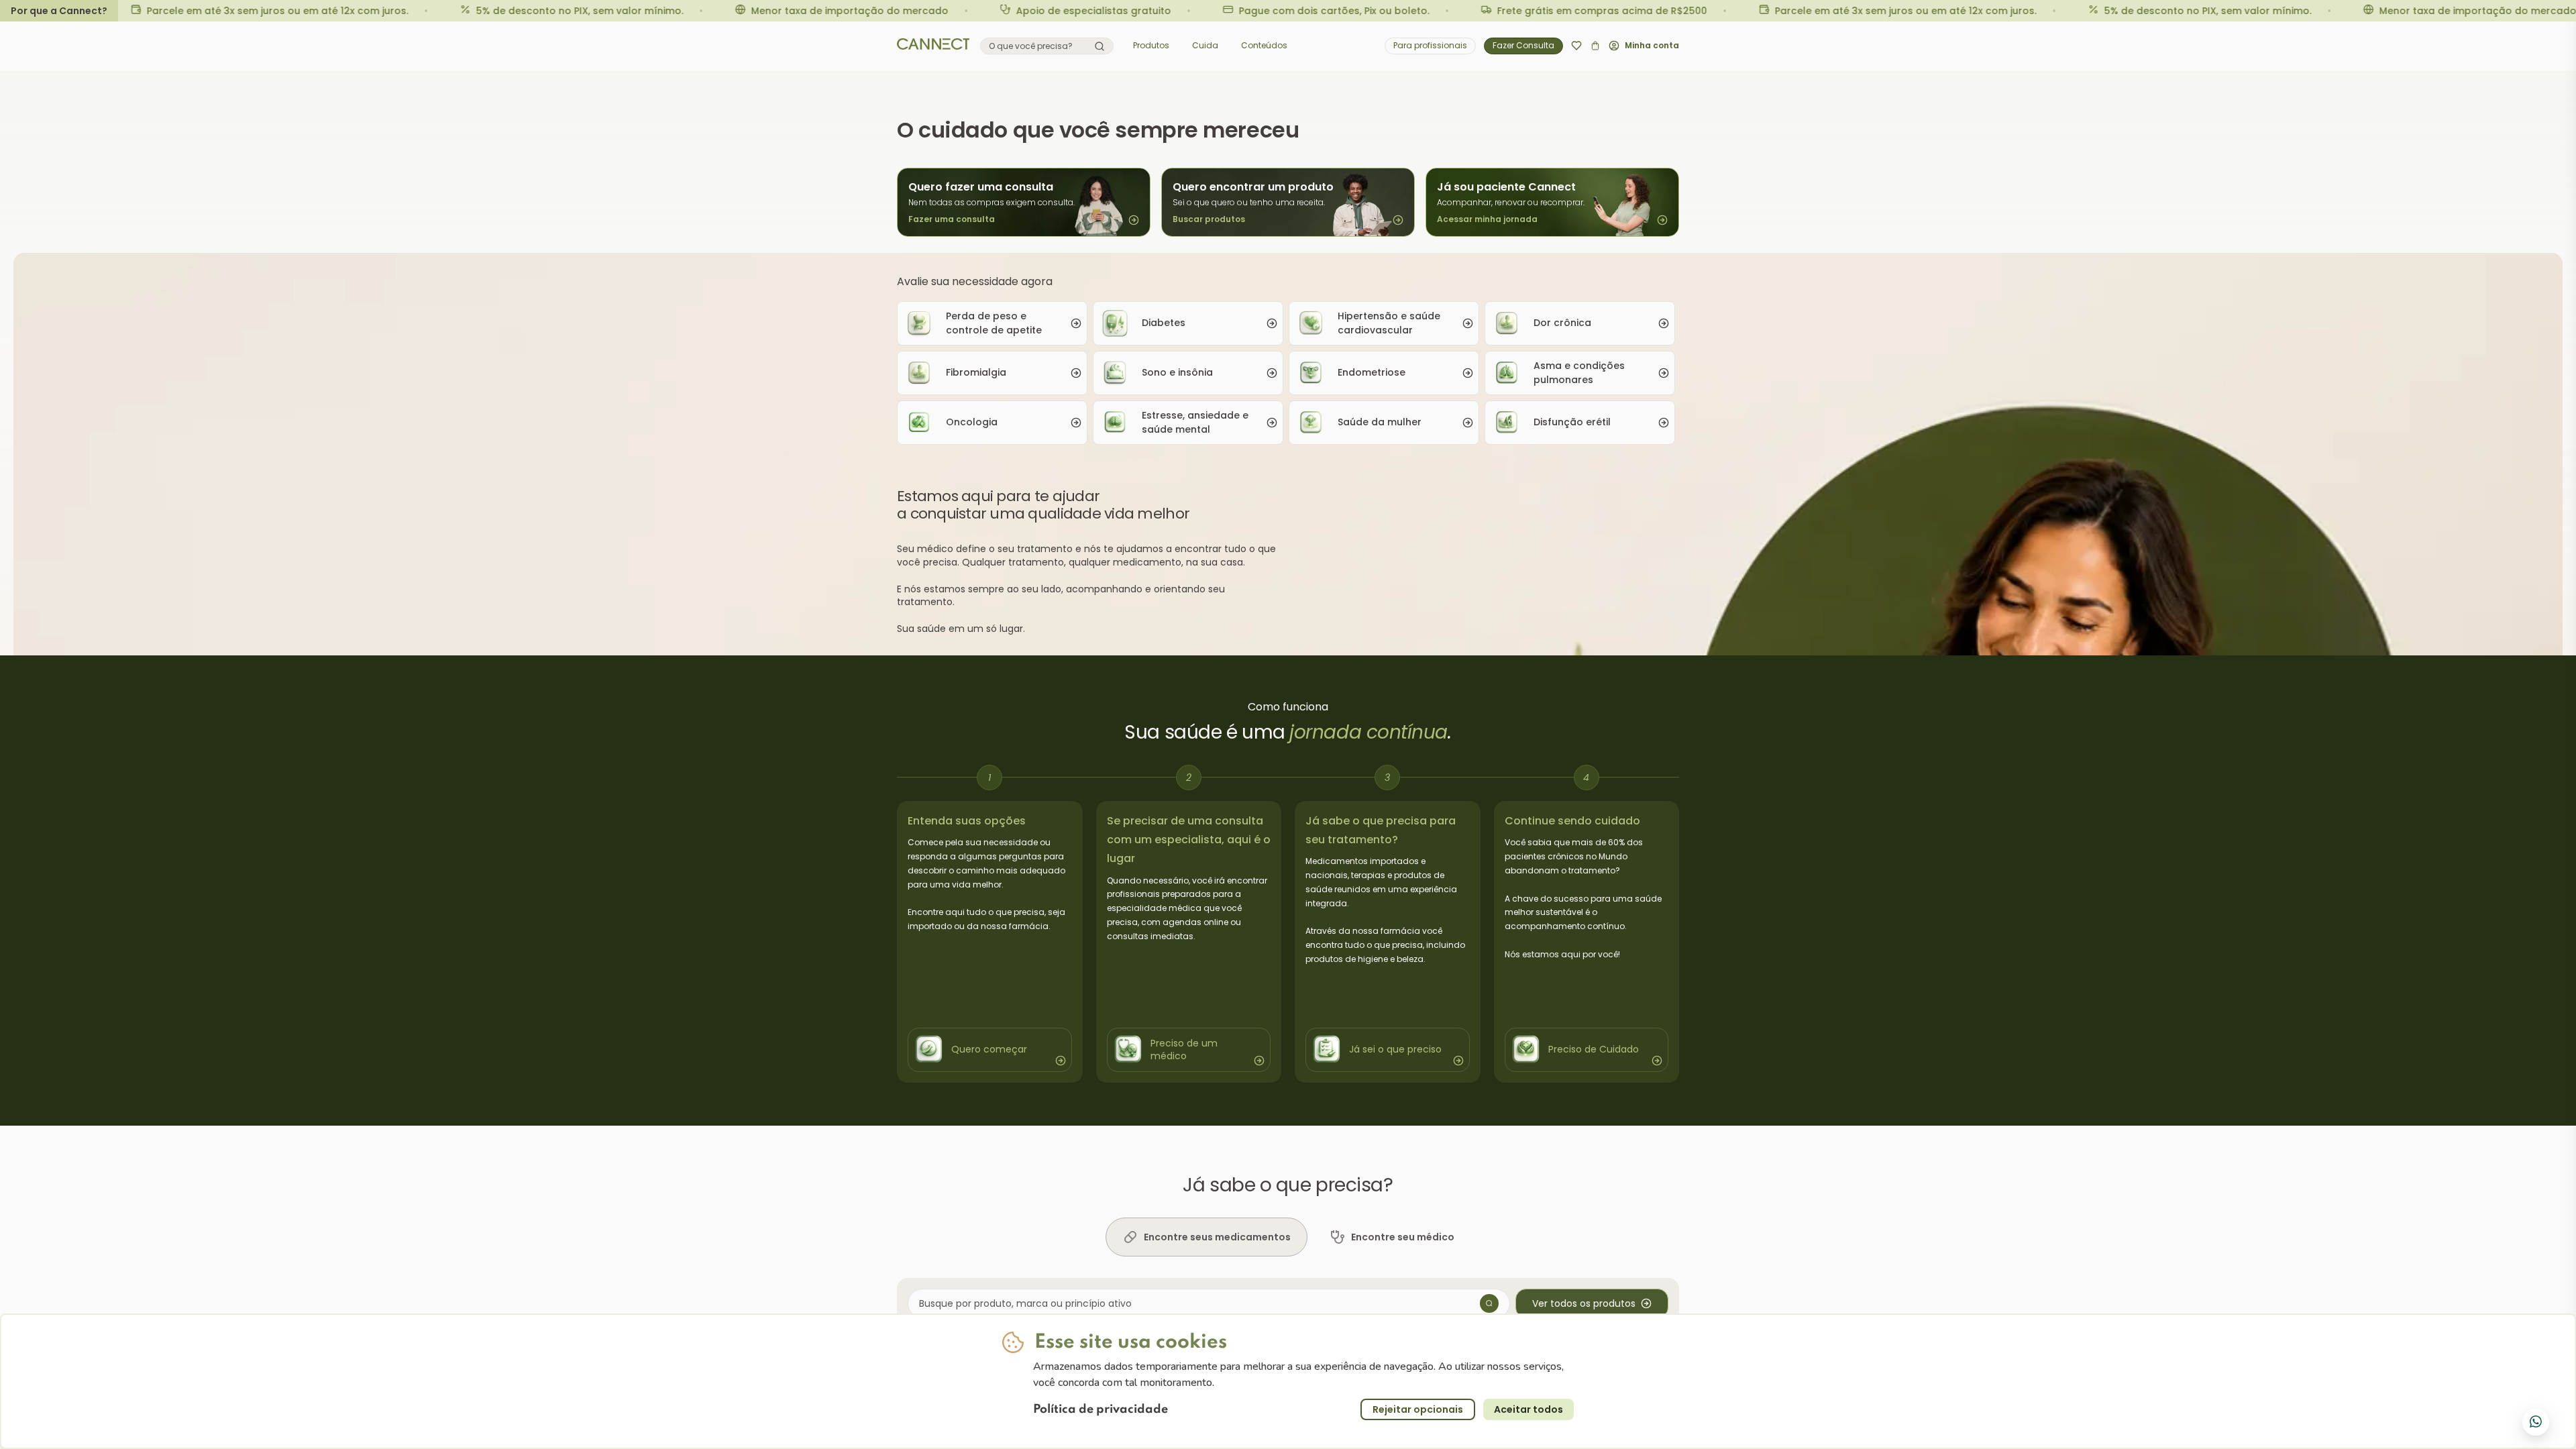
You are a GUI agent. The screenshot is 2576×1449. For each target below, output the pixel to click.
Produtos (1151, 45)
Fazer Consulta (1523, 45)
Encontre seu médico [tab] (1403, 1237)
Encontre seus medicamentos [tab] (1217, 1237)
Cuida (1205, 45)
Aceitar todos (1528, 1409)
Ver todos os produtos (1584, 1303)
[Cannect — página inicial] (933, 46)
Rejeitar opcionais (1418, 1409)
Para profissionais (1430, 45)
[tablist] (1288, 1237)
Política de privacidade (1101, 1409)
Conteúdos (1264, 45)
